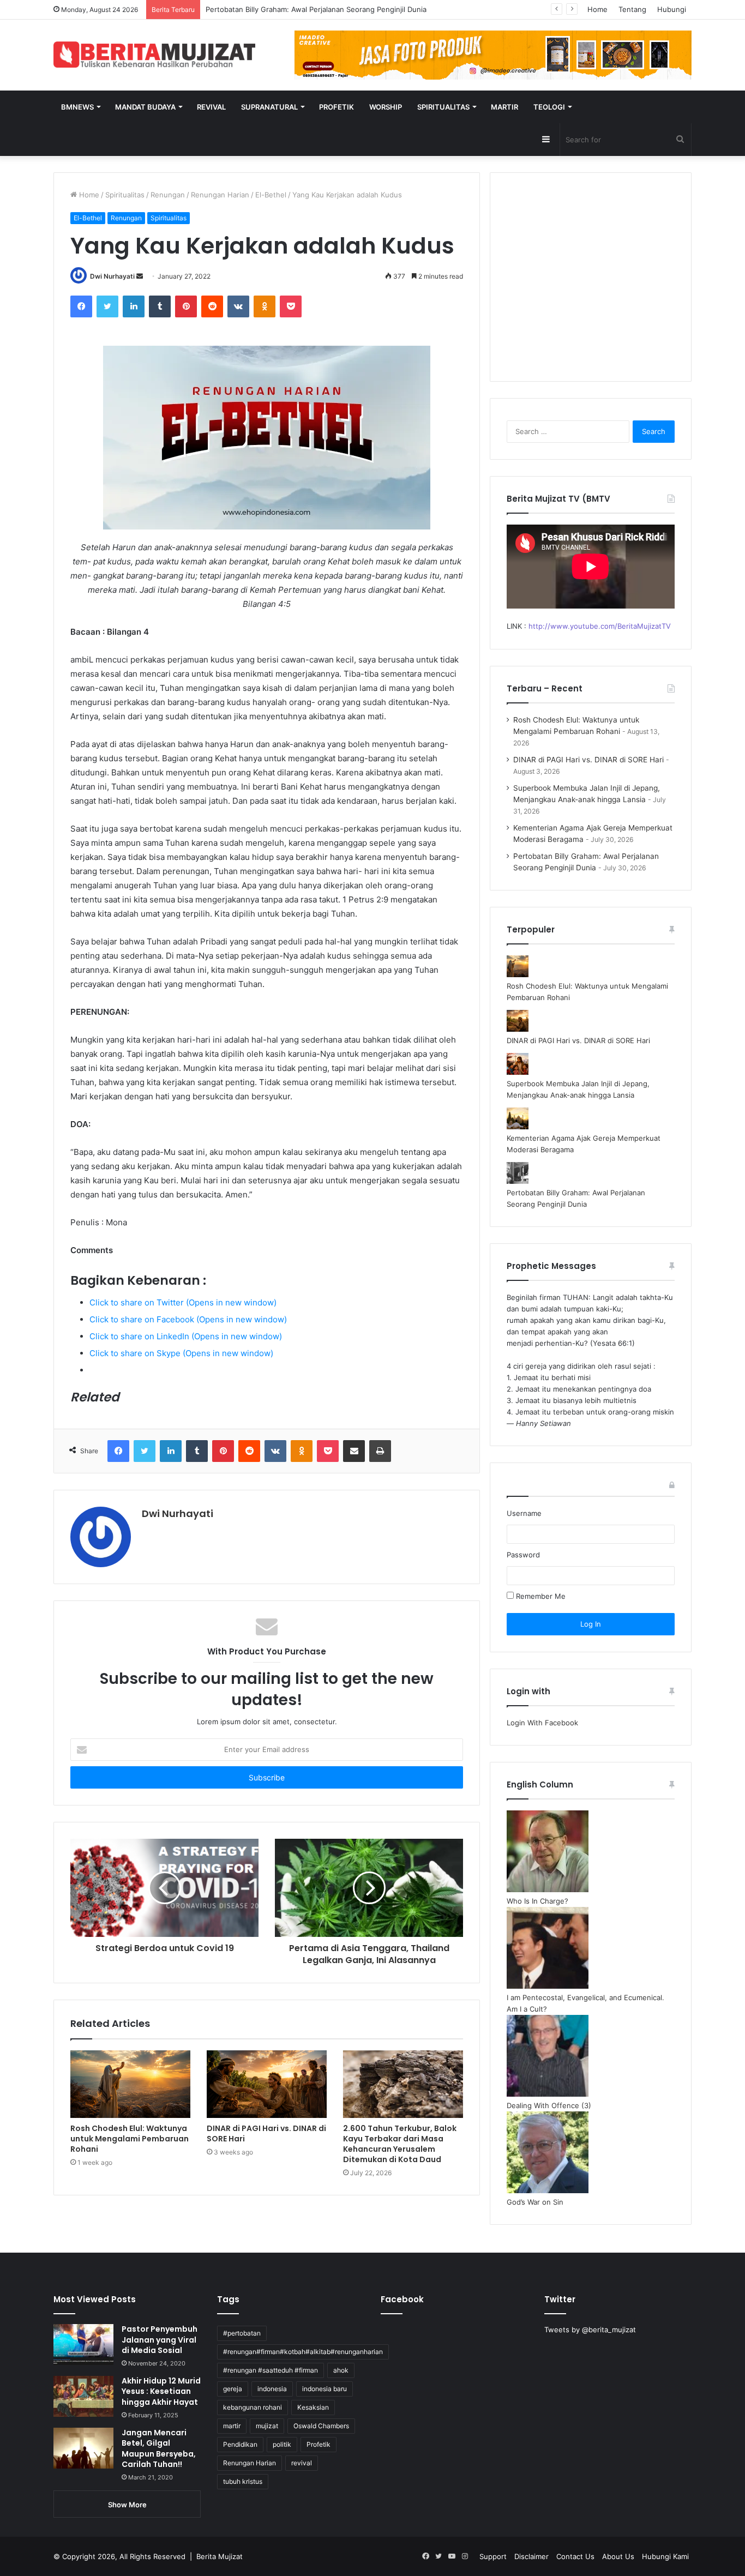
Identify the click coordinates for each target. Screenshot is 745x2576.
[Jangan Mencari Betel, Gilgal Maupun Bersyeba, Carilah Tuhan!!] (83, 2448)
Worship (386, 107)
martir (232, 2426)
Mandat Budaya (145, 107)
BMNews (77, 107)
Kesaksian (313, 2407)
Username (524, 1513)
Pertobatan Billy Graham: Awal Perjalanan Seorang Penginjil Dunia (316, 9)
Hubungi (672, 9)
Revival (211, 107)
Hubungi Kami (665, 2556)
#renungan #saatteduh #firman (271, 2370)
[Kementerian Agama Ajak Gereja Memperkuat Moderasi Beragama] (518, 1127)
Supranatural (269, 107)
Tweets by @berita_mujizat (590, 2330)
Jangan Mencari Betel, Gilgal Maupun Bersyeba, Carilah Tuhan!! (159, 2449)
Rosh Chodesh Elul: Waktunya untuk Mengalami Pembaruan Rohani (130, 2139)
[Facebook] (81, 306)
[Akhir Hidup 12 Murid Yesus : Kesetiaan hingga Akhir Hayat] (83, 2396)
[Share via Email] (354, 1451)
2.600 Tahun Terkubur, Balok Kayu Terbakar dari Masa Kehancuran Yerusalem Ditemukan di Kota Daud (400, 2144)
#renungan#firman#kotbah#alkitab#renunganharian (303, 2352)
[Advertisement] (591, 284)
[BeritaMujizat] (154, 55)
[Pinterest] (186, 306)
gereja (233, 2389)
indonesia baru (325, 2389)
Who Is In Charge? (537, 1901)
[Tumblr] (160, 306)
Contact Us (575, 2556)
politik (282, 2444)
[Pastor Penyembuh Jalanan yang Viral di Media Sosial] (83, 2345)
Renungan (168, 195)
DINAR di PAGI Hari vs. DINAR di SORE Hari (266, 2133)
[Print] (380, 1451)
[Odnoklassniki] (265, 306)
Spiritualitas (443, 107)
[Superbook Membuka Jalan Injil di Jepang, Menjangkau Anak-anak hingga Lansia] (518, 1072)
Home (597, 9)
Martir (504, 107)
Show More (127, 2505)
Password (523, 1555)
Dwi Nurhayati (112, 276)
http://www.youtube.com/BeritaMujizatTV (600, 626)
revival (302, 2463)
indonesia (272, 2389)
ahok (341, 2370)
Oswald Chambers (321, 2426)
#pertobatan (242, 2333)
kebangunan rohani (253, 2407)
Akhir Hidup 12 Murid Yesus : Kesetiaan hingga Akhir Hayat (161, 2391)
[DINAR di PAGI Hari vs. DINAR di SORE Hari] (267, 2084)
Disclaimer (531, 2556)
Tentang (632, 9)
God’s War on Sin (535, 2202)
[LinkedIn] (134, 306)
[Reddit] (212, 306)
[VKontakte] (238, 306)
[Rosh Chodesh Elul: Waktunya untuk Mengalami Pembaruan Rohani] (130, 2084)
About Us (618, 2556)
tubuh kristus (243, 2481)
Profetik (337, 107)
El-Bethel (271, 195)
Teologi (549, 107)
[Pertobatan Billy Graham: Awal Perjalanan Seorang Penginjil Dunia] (518, 1181)
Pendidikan (240, 2444)
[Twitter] (107, 306)
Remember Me (540, 1596)
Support (493, 2556)
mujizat (267, 2426)
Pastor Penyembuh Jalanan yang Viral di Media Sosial (160, 2340)
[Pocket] (291, 306)
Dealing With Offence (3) (549, 2105)
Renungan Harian (220, 195)
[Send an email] (140, 276)
